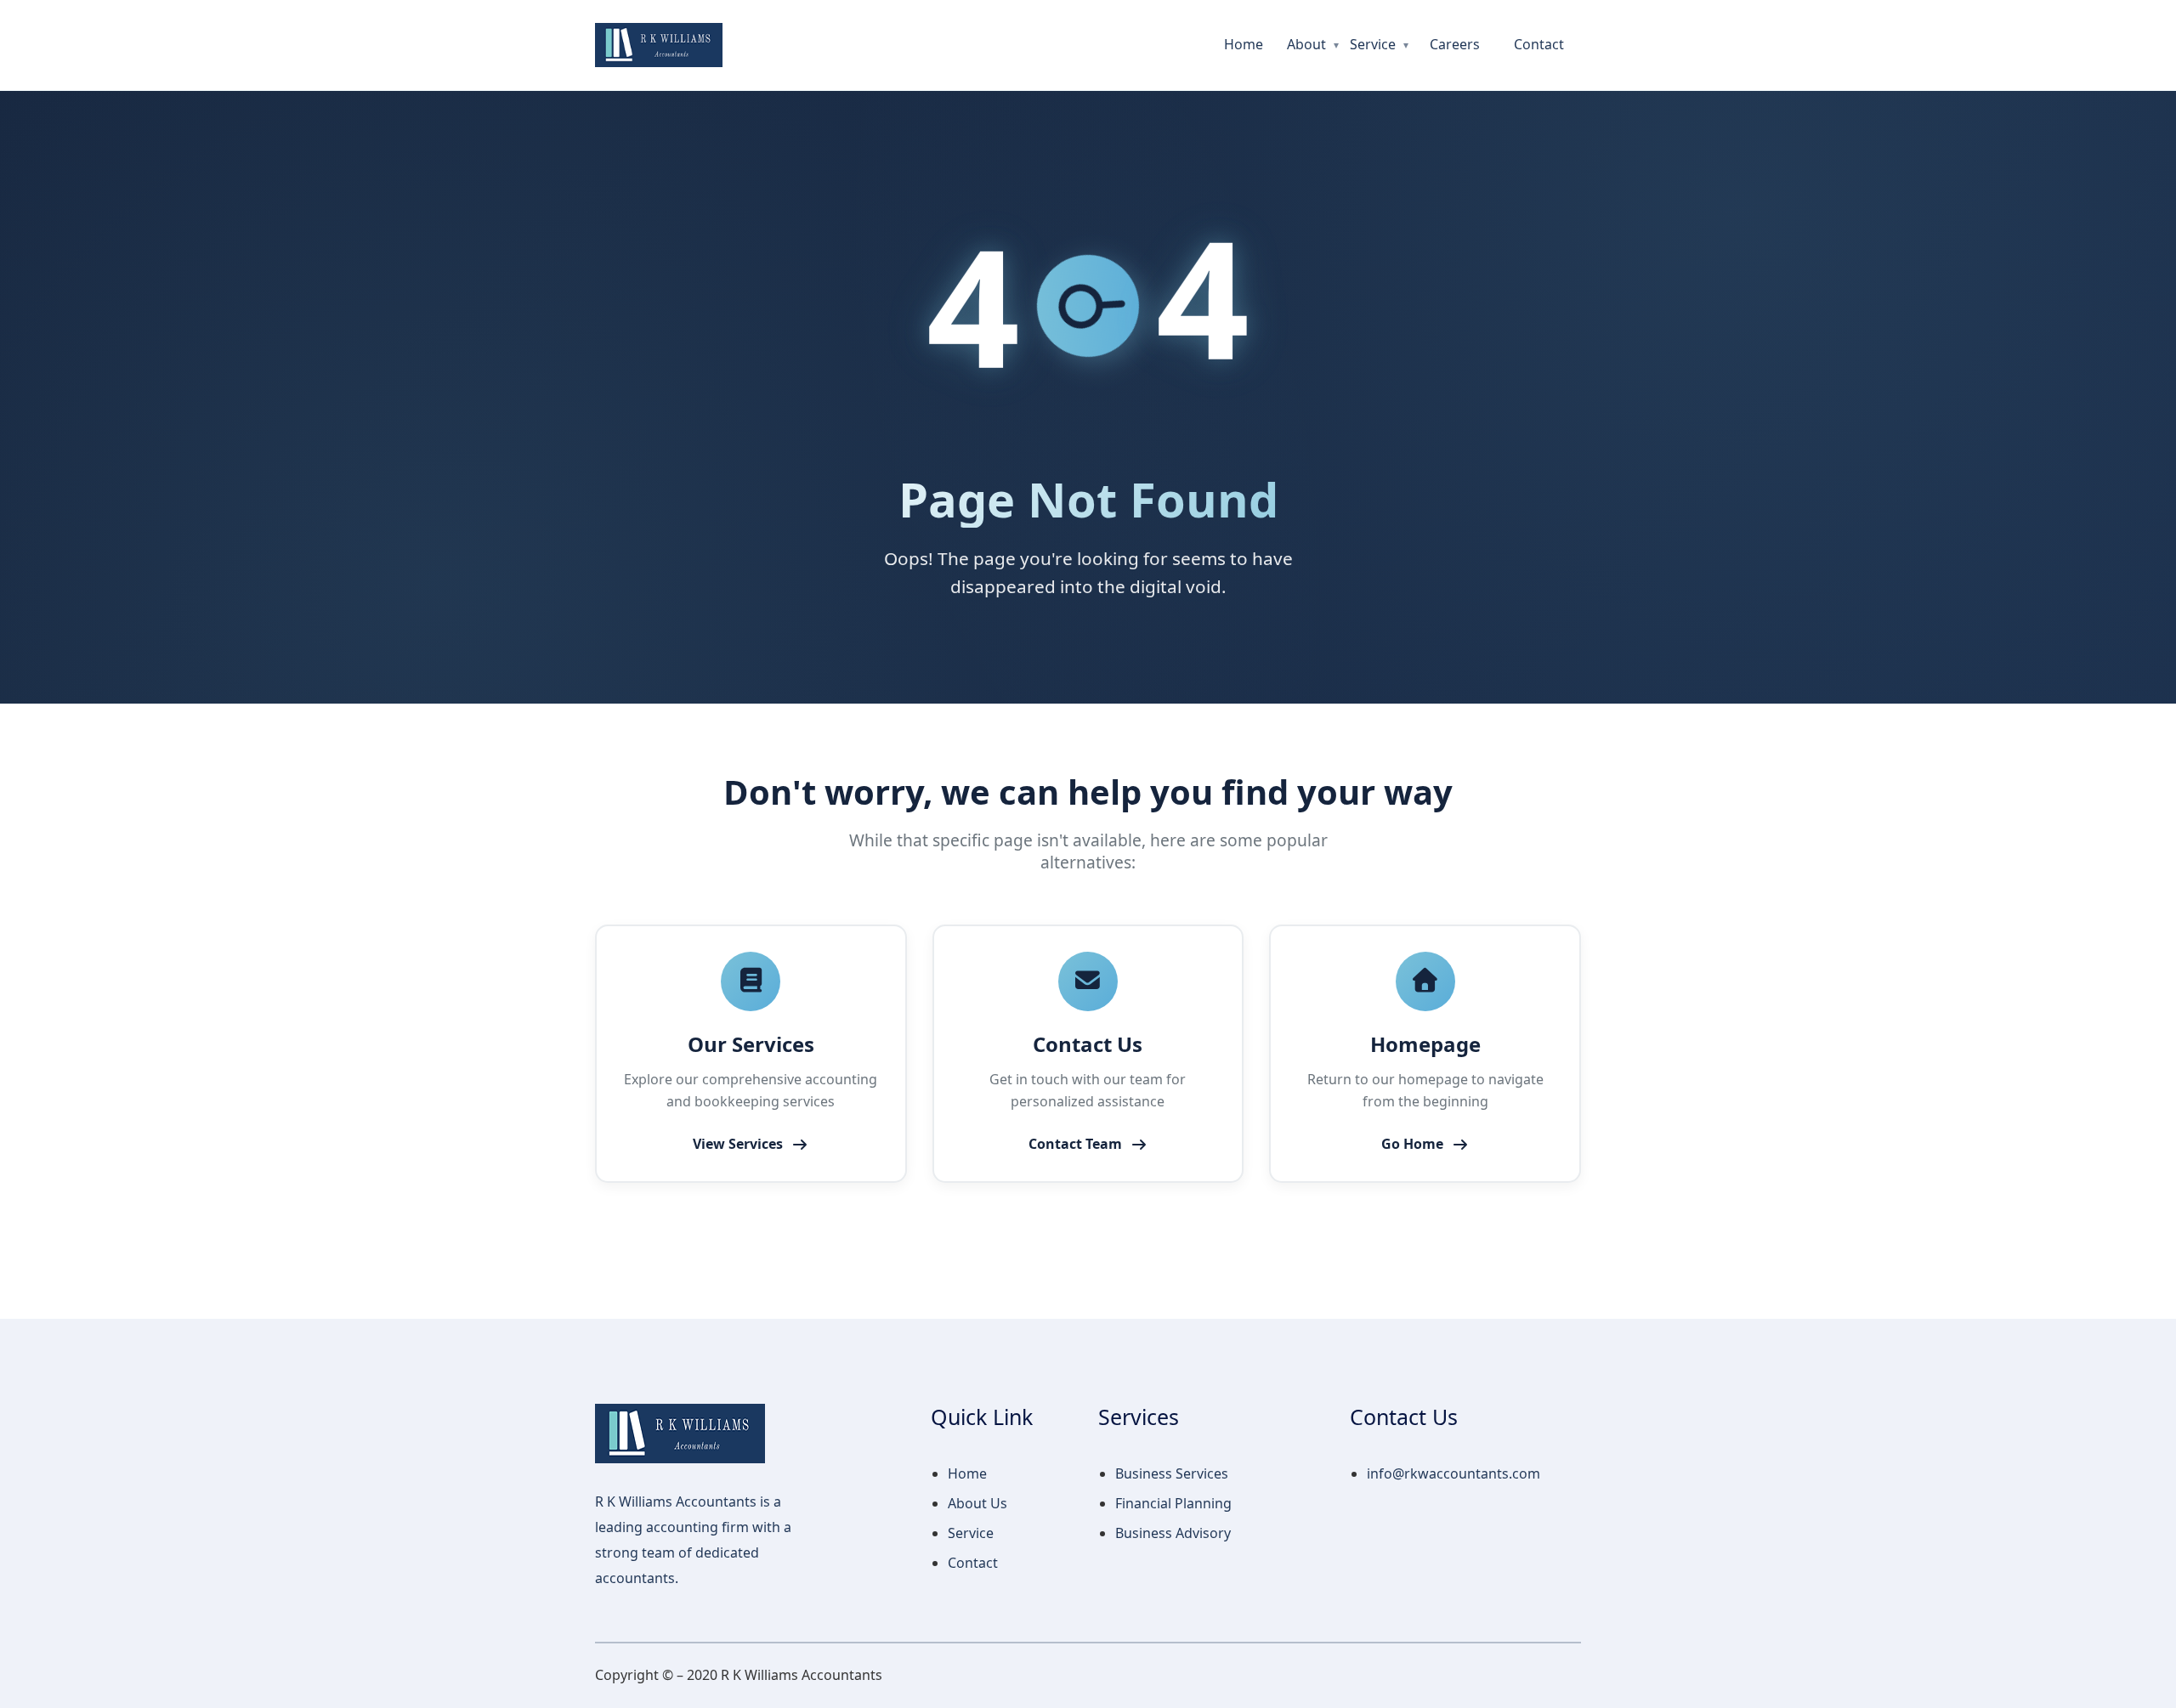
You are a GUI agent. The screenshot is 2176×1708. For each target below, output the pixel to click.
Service (1373, 44)
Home (1244, 44)
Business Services (1172, 1473)
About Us (977, 1503)
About (1306, 44)
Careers (1455, 44)
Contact (1539, 44)
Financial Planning (1173, 1503)
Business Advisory (1173, 1533)
